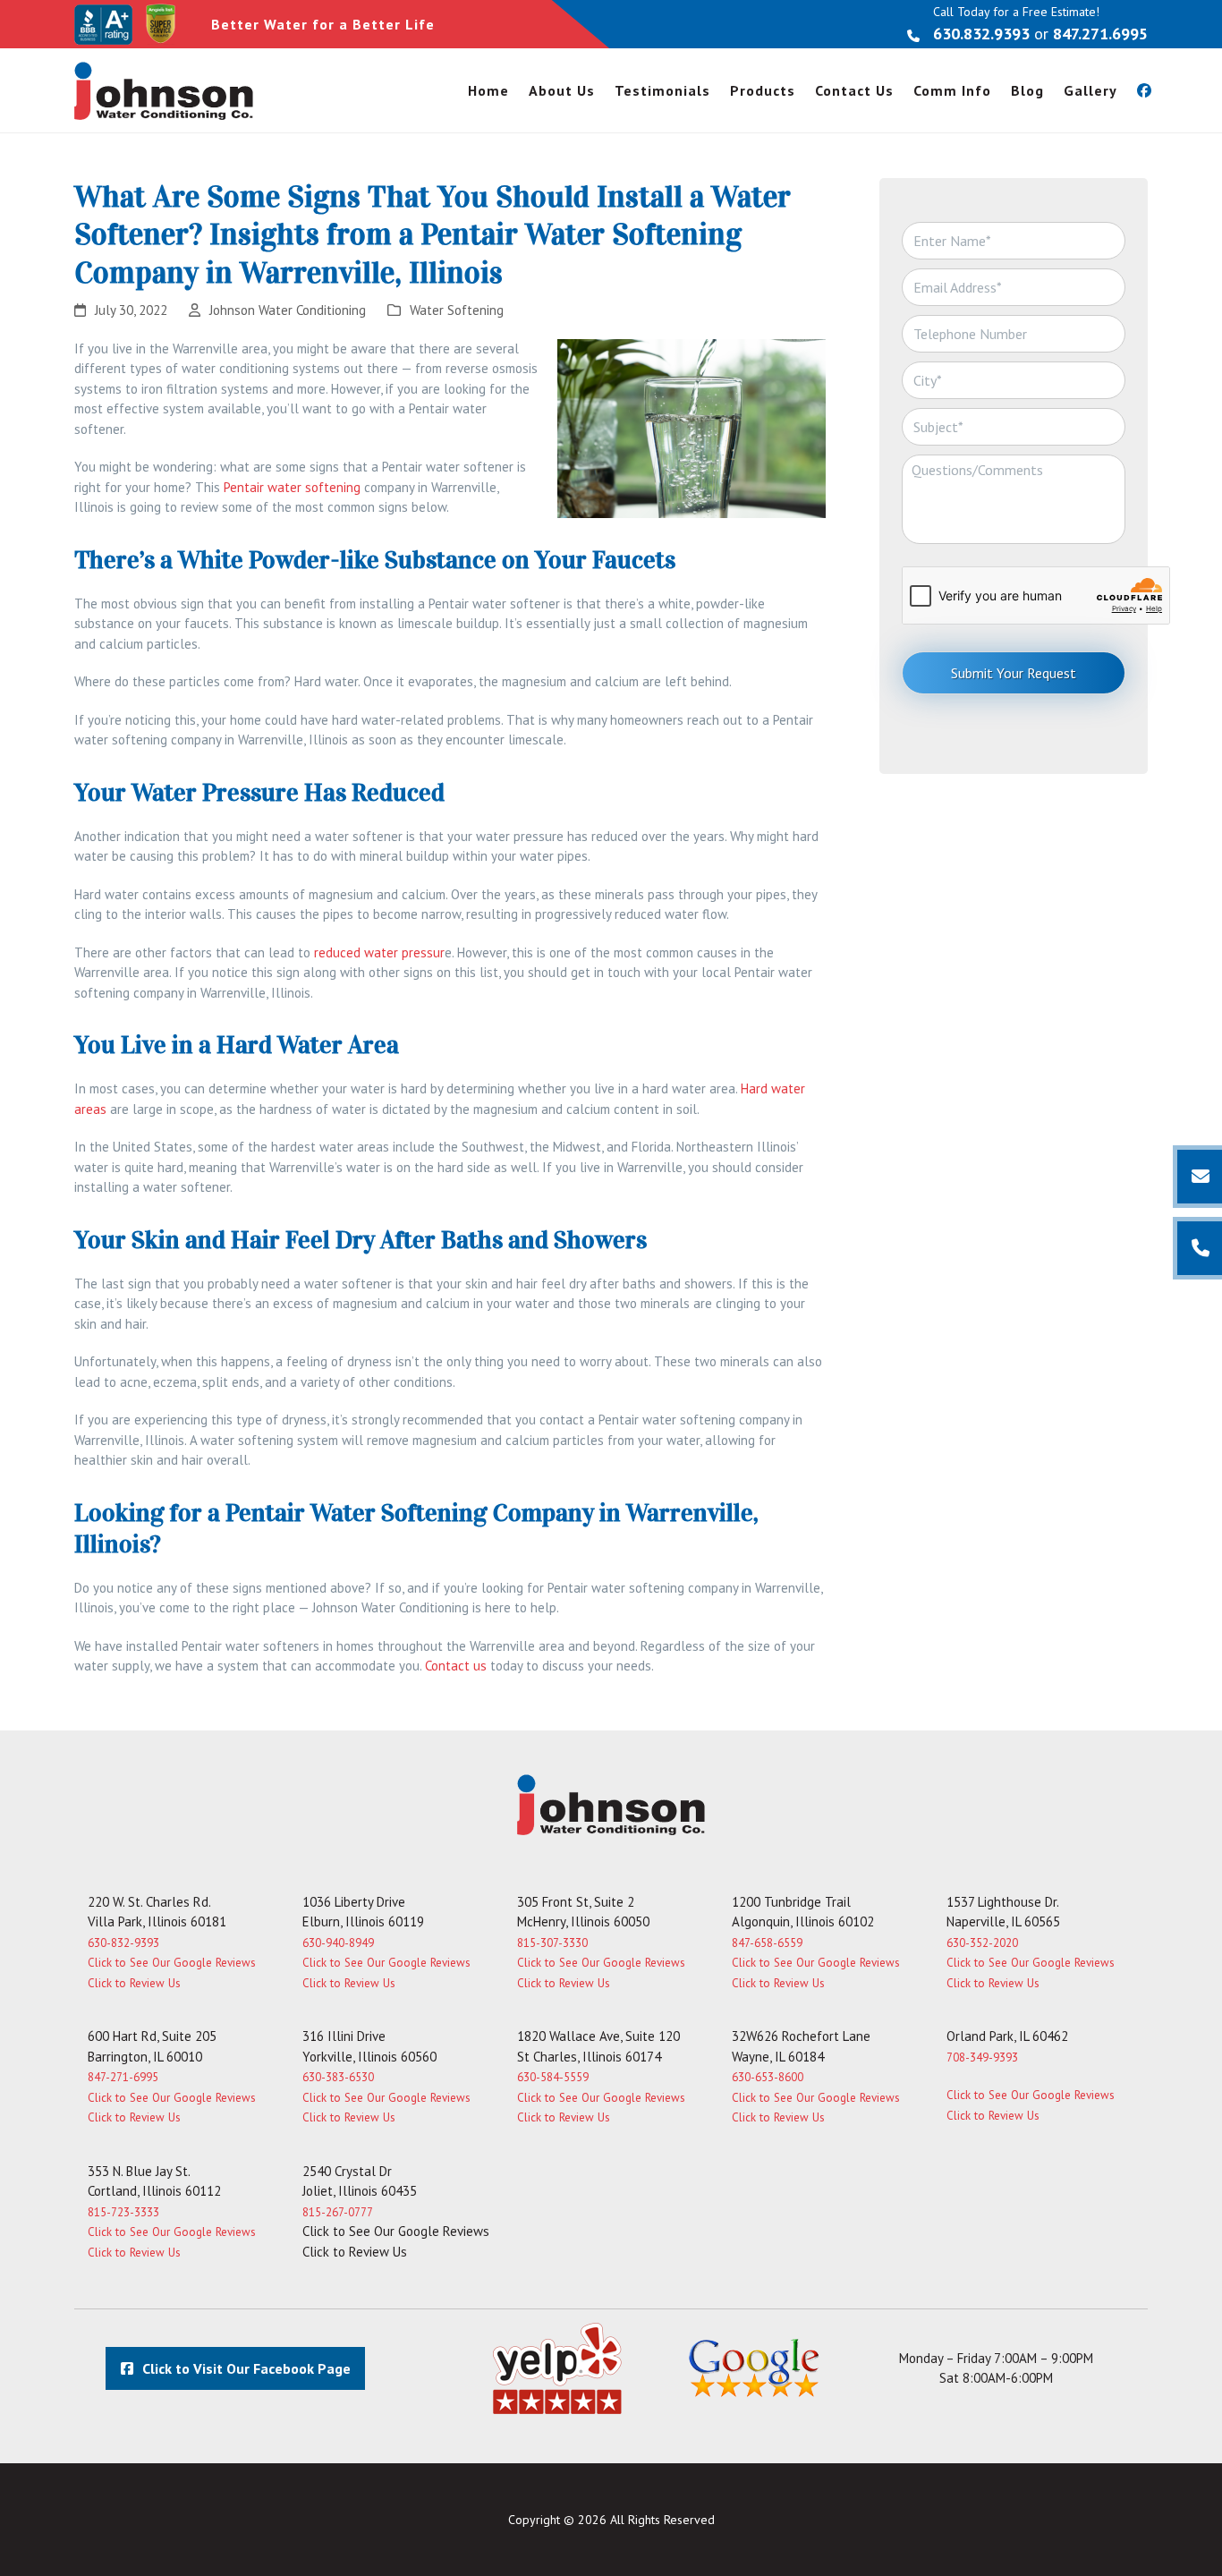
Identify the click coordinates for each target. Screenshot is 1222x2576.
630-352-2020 (982, 1943)
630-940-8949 (338, 1943)
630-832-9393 (123, 1943)
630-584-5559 (553, 2077)
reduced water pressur (379, 952)
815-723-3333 (123, 2212)
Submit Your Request (1014, 673)
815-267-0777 (338, 2212)
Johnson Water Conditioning (288, 310)
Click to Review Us (134, 1983)
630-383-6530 (338, 2077)
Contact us (456, 1666)
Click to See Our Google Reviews (172, 1963)
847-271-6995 (123, 2077)
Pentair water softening (292, 487)
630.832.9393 (981, 34)
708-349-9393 (982, 2057)
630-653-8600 (768, 2077)
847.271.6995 (1100, 34)
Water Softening (457, 310)
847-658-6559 (767, 1943)
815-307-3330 (552, 1943)
